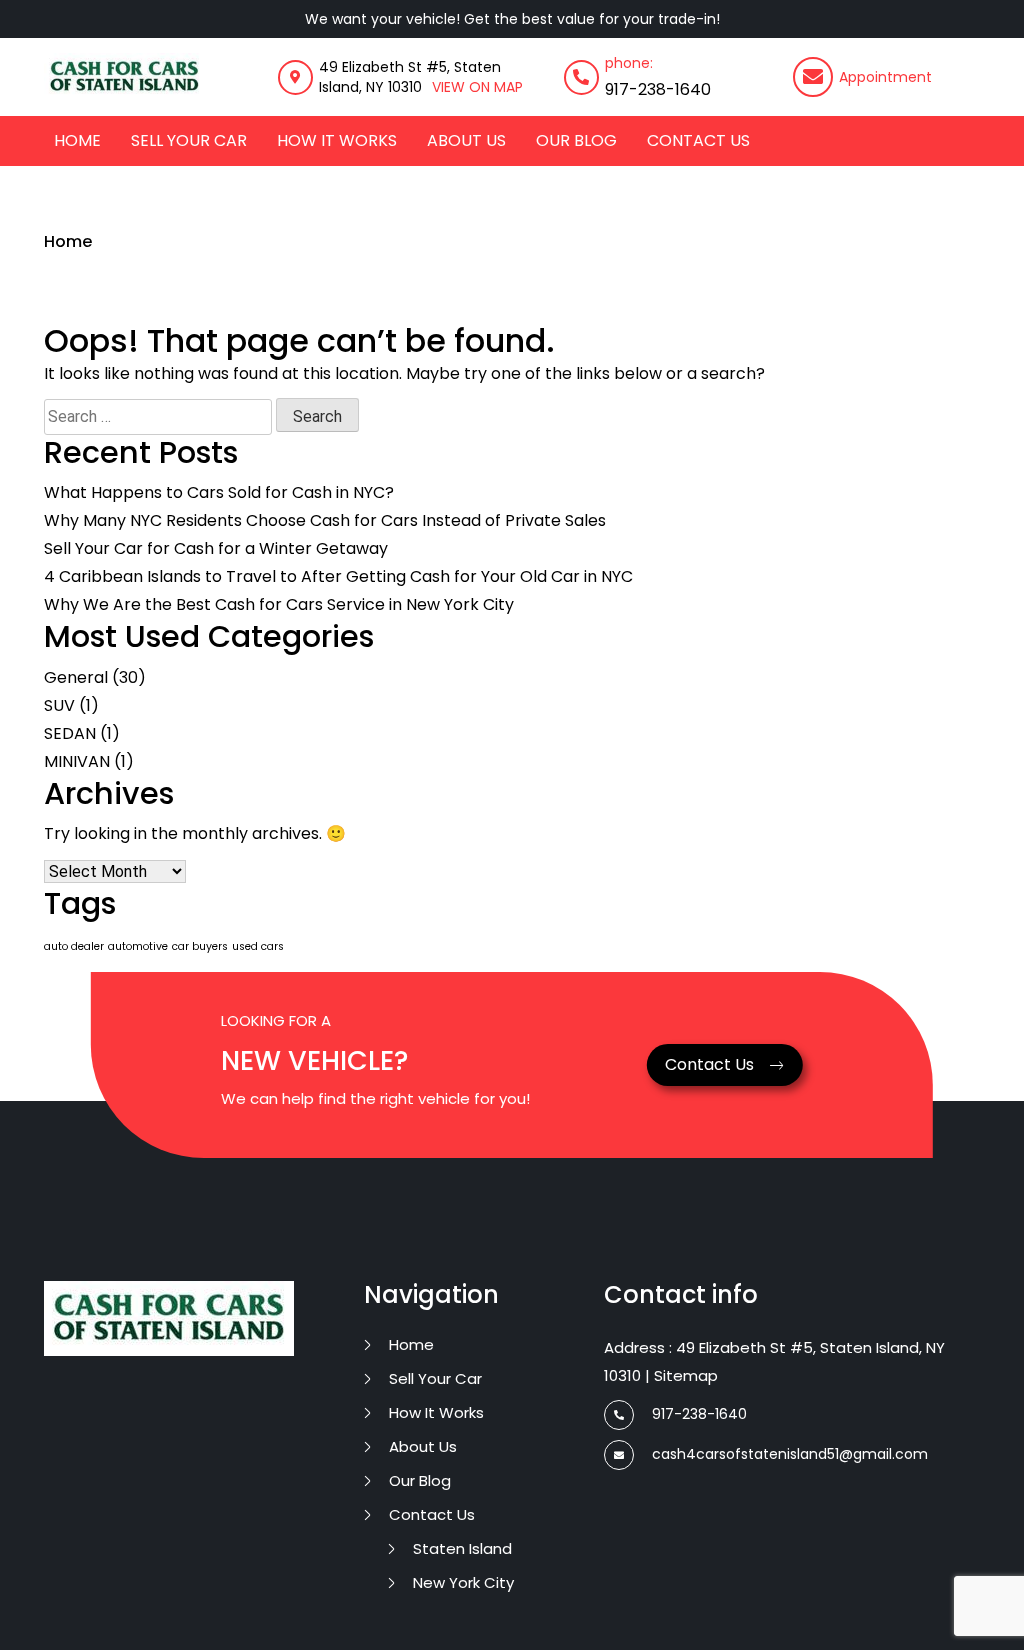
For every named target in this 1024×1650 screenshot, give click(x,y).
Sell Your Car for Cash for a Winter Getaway (216, 548)
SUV (59, 705)
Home (77, 140)
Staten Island (462, 1548)
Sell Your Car (189, 140)
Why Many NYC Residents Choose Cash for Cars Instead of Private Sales (325, 520)
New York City (463, 1582)
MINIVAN (77, 761)
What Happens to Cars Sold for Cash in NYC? (219, 492)
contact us (698, 140)
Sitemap (686, 1375)
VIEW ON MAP (477, 87)
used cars (258, 946)
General (76, 677)
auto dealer (74, 946)
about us (466, 140)
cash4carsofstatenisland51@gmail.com (790, 1454)
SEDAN (70, 733)
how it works (337, 140)
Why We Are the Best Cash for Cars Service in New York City (279, 604)
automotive (138, 946)
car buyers (200, 946)
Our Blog (576, 140)
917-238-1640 (658, 89)
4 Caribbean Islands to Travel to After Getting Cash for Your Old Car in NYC (338, 576)
